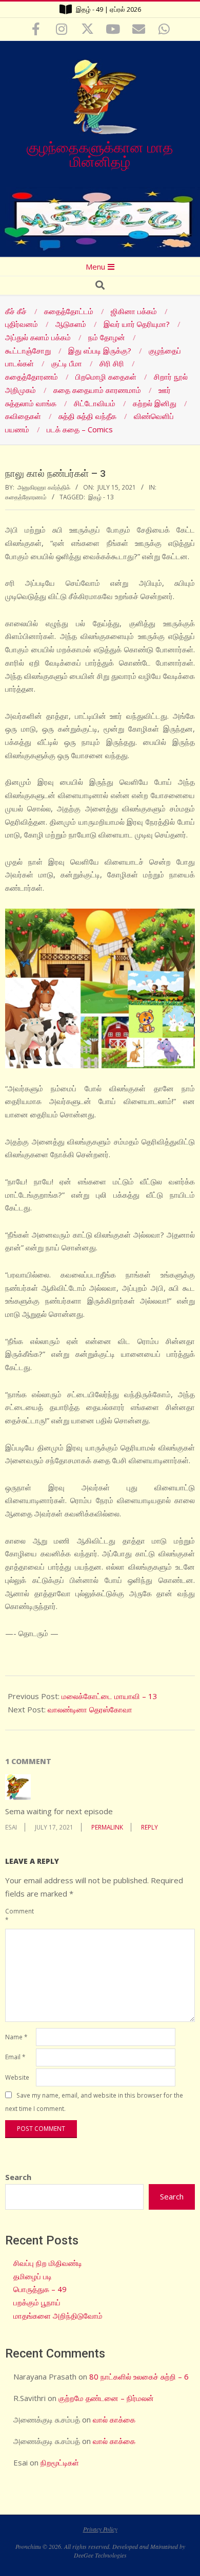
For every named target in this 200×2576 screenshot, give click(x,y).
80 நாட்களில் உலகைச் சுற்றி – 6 (139, 2376)
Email (15, 2057)
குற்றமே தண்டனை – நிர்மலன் (106, 2398)
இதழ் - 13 (101, 497)
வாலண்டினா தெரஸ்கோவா (90, 1709)
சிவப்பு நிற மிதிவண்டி (48, 2263)
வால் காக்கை (114, 2419)
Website (17, 2077)
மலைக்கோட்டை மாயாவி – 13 (109, 1696)
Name (16, 2037)
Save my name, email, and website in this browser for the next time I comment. (94, 2102)
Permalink (107, 1827)
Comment (19, 1915)
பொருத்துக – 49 (40, 2289)
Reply (149, 1827)
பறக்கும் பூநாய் (37, 2302)
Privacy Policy (100, 2529)
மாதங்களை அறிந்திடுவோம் (58, 2316)
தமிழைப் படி (33, 2276)
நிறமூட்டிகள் (60, 2462)
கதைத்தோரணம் (26, 497)
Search (18, 2177)
